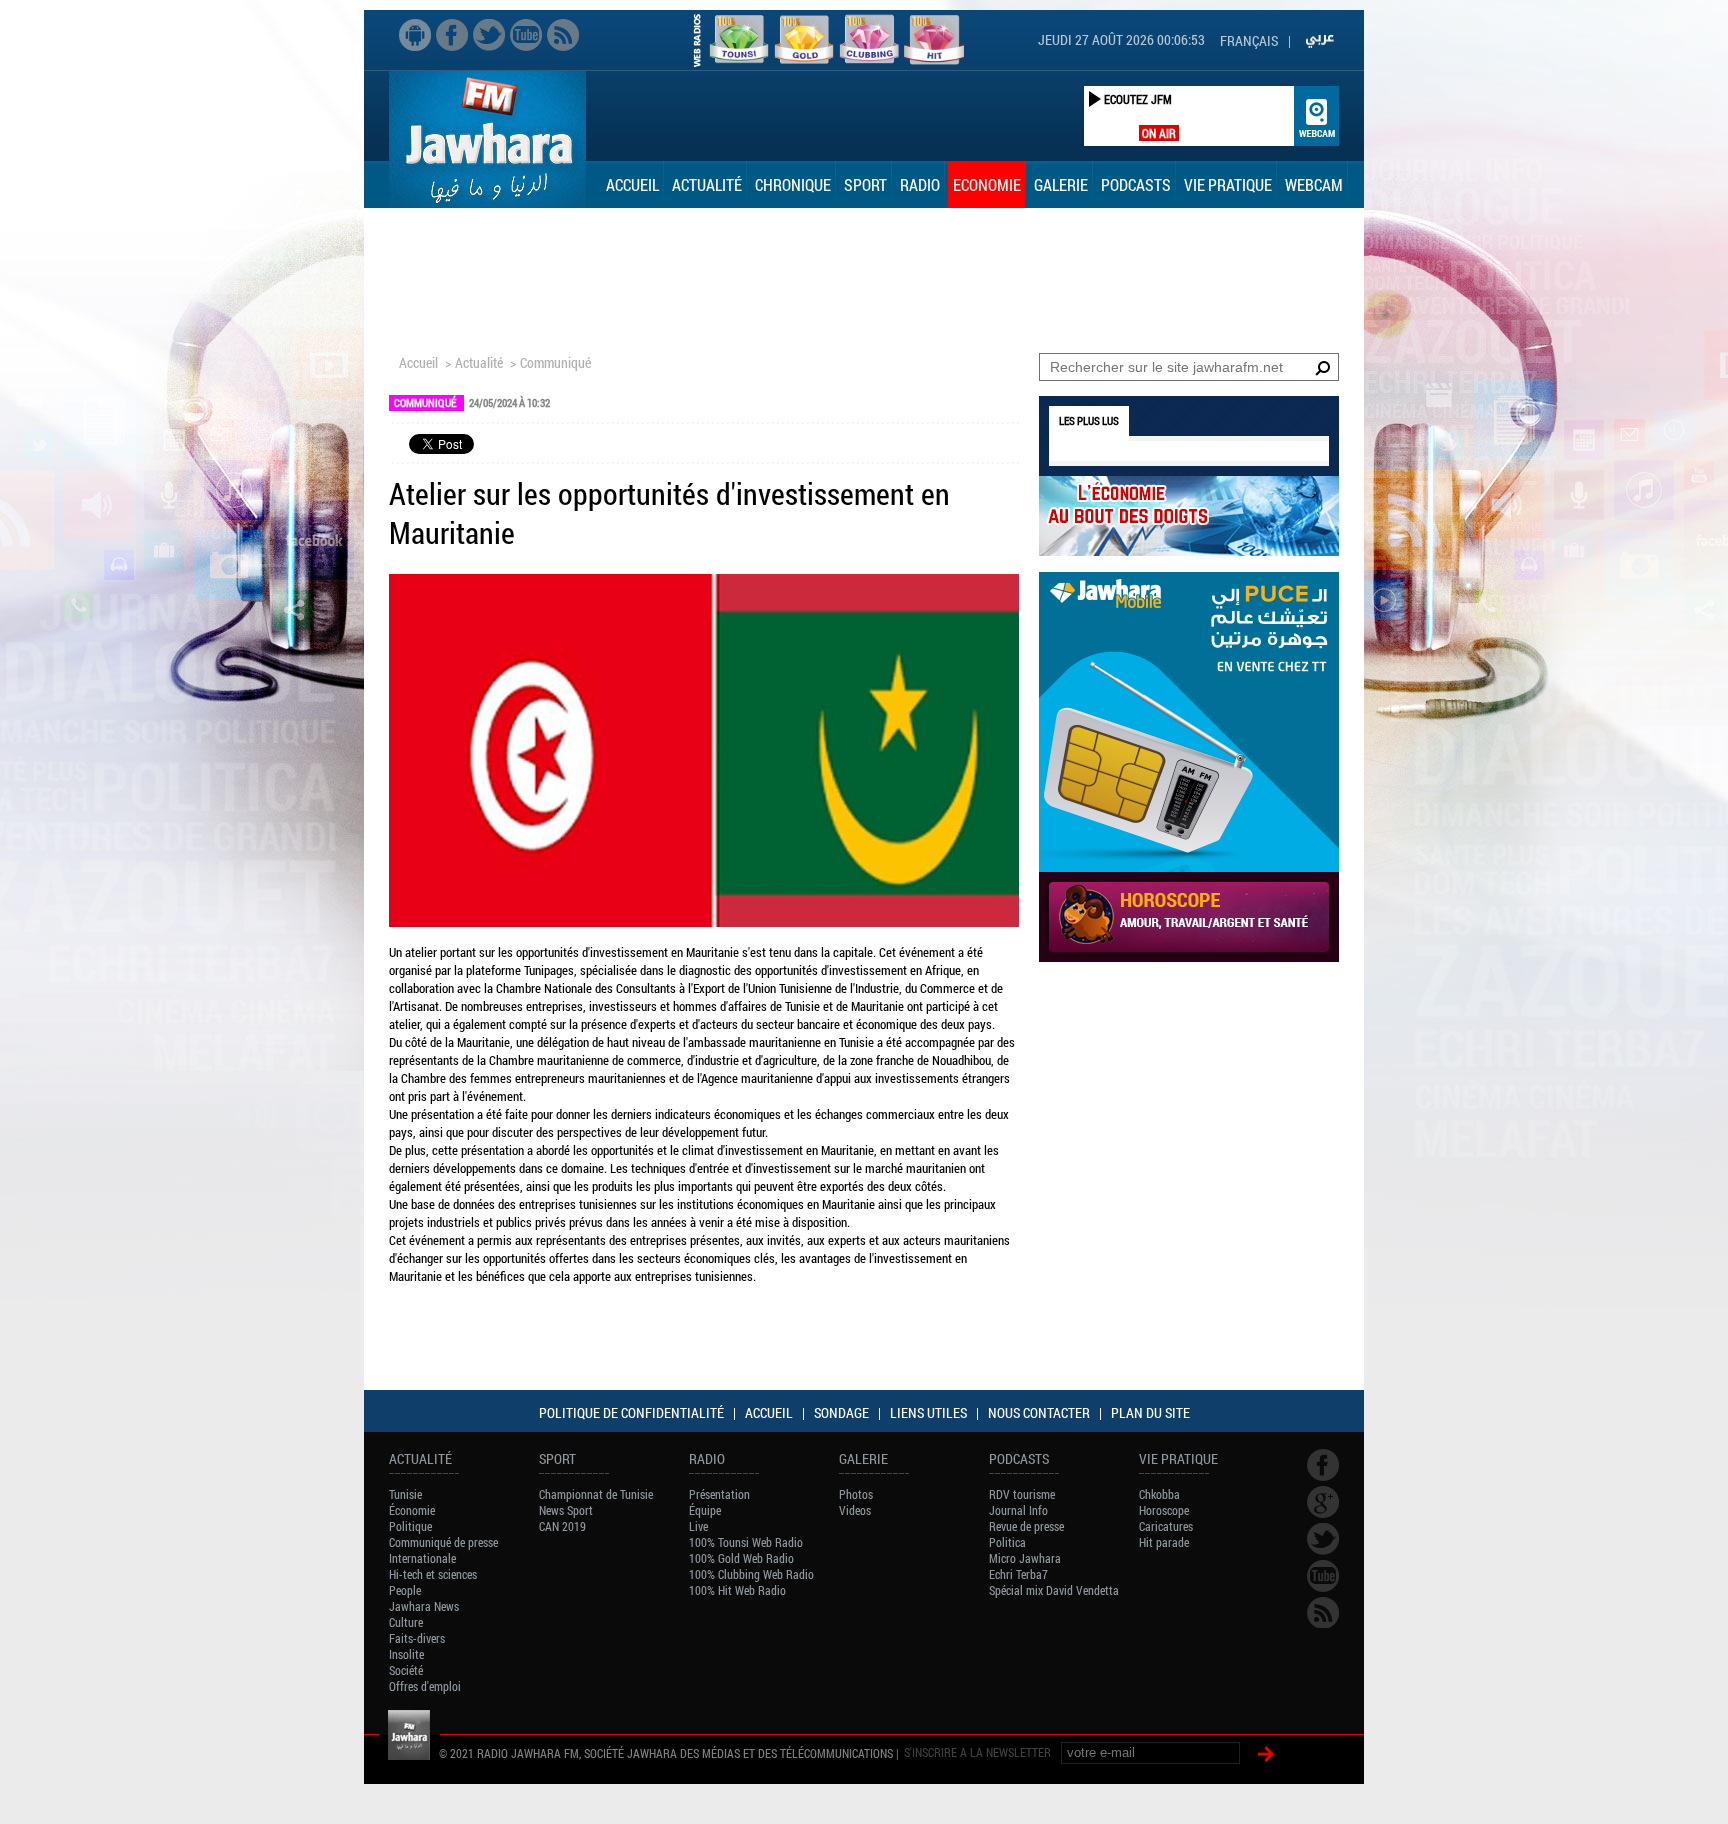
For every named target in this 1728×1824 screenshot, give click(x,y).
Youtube (526, 35)
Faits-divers (417, 1638)
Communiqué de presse (443, 1542)
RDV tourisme (1022, 1494)
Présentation (719, 1494)
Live (698, 1526)
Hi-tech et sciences (433, 1574)
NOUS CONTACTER (1039, 1412)
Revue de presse (1026, 1526)
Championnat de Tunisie (596, 1494)
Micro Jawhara (1025, 1558)
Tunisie (405, 1494)
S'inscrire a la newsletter (977, 1752)
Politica (1007, 1542)
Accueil (632, 184)
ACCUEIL (769, 1412)
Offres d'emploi (425, 1686)
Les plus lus (1089, 420)
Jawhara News (424, 1606)
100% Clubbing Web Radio (751, 1574)
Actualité (707, 184)
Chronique (793, 184)
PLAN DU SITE (1150, 1412)
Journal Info (1018, 1510)
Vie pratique (1228, 184)
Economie (987, 184)
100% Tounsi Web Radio (746, 1542)
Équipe (705, 1510)
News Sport (566, 1510)
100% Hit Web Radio (737, 1590)
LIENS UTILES (928, 1412)
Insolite (406, 1654)
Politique (410, 1526)
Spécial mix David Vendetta (1054, 1590)
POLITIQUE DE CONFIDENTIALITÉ (631, 1412)
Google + (1323, 1502)
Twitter (489, 35)
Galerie (1061, 184)
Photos (856, 1494)
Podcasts (1136, 184)
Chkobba (1159, 1494)
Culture (406, 1622)
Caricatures (1166, 1526)
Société (406, 1670)
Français (1249, 40)
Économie (412, 1510)
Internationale (422, 1558)
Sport (865, 184)
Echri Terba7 (1018, 1574)
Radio (920, 184)
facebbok (452, 35)
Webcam (1314, 184)
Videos (855, 1510)
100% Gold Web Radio (741, 1558)
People (405, 1590)
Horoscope (1164, 1510)
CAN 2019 (562, 1526)
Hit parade (1164, 1542)
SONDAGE (841, 1412)
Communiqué (555, 362)
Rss (563, 35)
